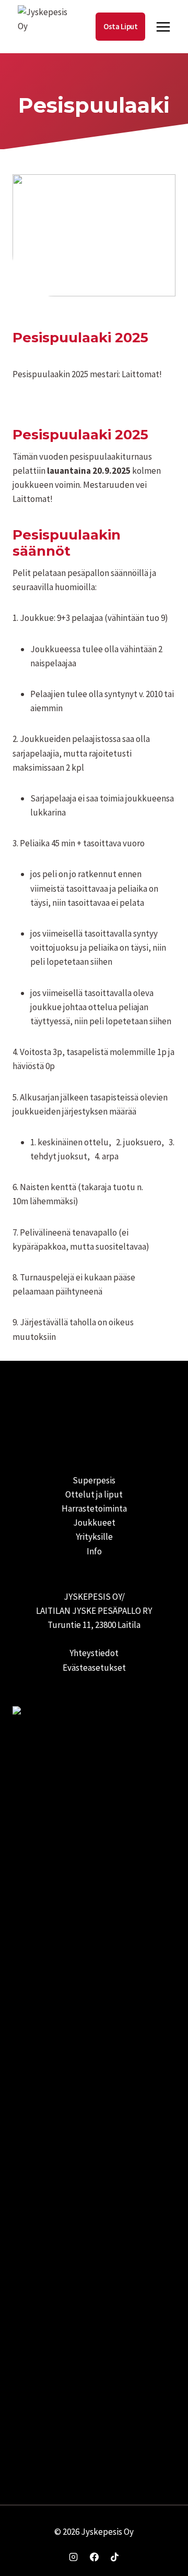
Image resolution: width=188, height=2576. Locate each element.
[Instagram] (74, 2557)
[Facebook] (94, 2557)
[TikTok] (114, 2557)
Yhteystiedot (94, 1653)
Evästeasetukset (94, 1668)
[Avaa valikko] (163, 27)
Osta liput (120, 26)
